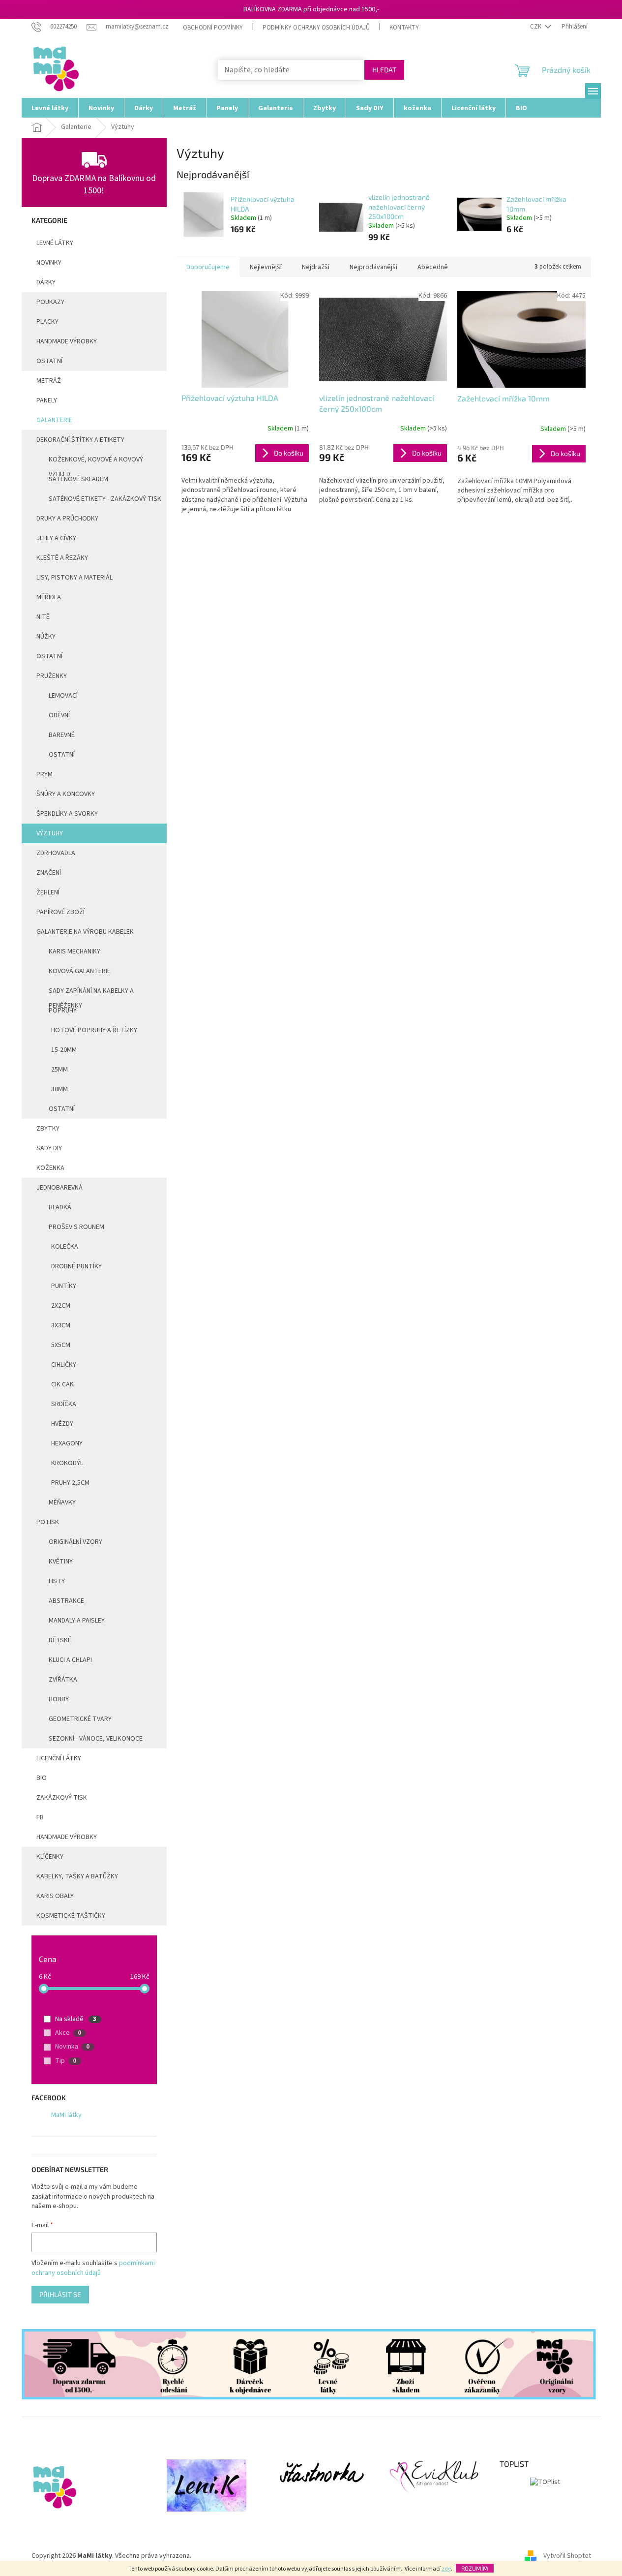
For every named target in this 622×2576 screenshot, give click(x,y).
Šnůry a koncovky (66, 794)
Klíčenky (50, 1857)
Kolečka (65, 1247)
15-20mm (64, 1050)
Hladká (60, 1207)
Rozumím (475, 2568)
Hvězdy (62, 1424)
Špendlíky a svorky (67, 814)
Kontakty (404, 28)
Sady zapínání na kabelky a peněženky (91, 993)
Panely (47, 400)
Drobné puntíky (76, 1266)
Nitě (43, 617)
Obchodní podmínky (213, 28)
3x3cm (61, 1325)
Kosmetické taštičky (71, 1916)
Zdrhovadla (56, 853)
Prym (44, 774)
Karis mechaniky (74, 951)
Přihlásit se (60, 2294)
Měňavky (62, 1503)
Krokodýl (67, 1463)
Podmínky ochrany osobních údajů (316, 28)
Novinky (49, 263)
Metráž (49, 381)
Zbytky (48, 1129)
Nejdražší (316, 267)
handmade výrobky (67, 341)
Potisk (48, 1522)
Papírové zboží (60, 912)
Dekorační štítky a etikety (80, 440)
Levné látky (55, 243)
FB (40, 1817)
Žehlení (48, 892)
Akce (68, 2033)
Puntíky (64, 1286)
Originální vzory (75, 1542)
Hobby (59, 1699)
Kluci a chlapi (70, 1660)
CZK (536, 27)
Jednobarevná (59, 1188)
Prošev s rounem (76, 1227)
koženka (50, 1168)
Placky (47, 322)
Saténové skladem (78, 479)
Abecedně (433, 267)
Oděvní (59, 715)
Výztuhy (50, 833)
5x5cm (61, 1345)
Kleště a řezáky (62, 558)
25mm (59, 1070)
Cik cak (62, 1384)
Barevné (62, 735)
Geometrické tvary (80, 1719)
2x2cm (61, 1306)
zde (446, 2569)
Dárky (46, 282)
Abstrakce (66, 1601)
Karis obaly (55, 1896)
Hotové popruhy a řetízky (94, 1030)
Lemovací (63, 696)
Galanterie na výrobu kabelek (85, 932)
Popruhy (63, 1011)
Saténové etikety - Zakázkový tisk (105, 499)
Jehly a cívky (56, 538)
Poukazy (50, 302)
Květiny (61, 1562)
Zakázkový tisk (62, 1798)
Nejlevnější (266, 267)
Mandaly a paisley (77, 1621)
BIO (42, 1778)
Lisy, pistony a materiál (74, 578)
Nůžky (46, 637)
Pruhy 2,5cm (70, 1483)
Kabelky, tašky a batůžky (77, 1876)
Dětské (60, 1640)
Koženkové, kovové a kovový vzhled (96, 462)
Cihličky (64, 1365)
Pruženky (52, 676)
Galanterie (54, 420)
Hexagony (67, 1443)
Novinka (72, 2047)
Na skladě (76, 2019)
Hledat (384, 70)
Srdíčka (64, 1404)
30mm (59, 1089)
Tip (66, 2061)
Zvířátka (63, 1680)
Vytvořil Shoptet (567, 2556)
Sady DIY (49, 1148)
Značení (49, 873)
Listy (57, 1581)
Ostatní (49, 361)
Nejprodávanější (373, 267)
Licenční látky (59, 1758)
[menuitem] (50, 108)
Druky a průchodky (67, 519)
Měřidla (49, 597)
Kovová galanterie (80, 971)
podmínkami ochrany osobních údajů (93, 2268)
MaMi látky (66, 2115)
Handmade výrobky (67, 1837)
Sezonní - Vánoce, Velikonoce (96, 1739)
